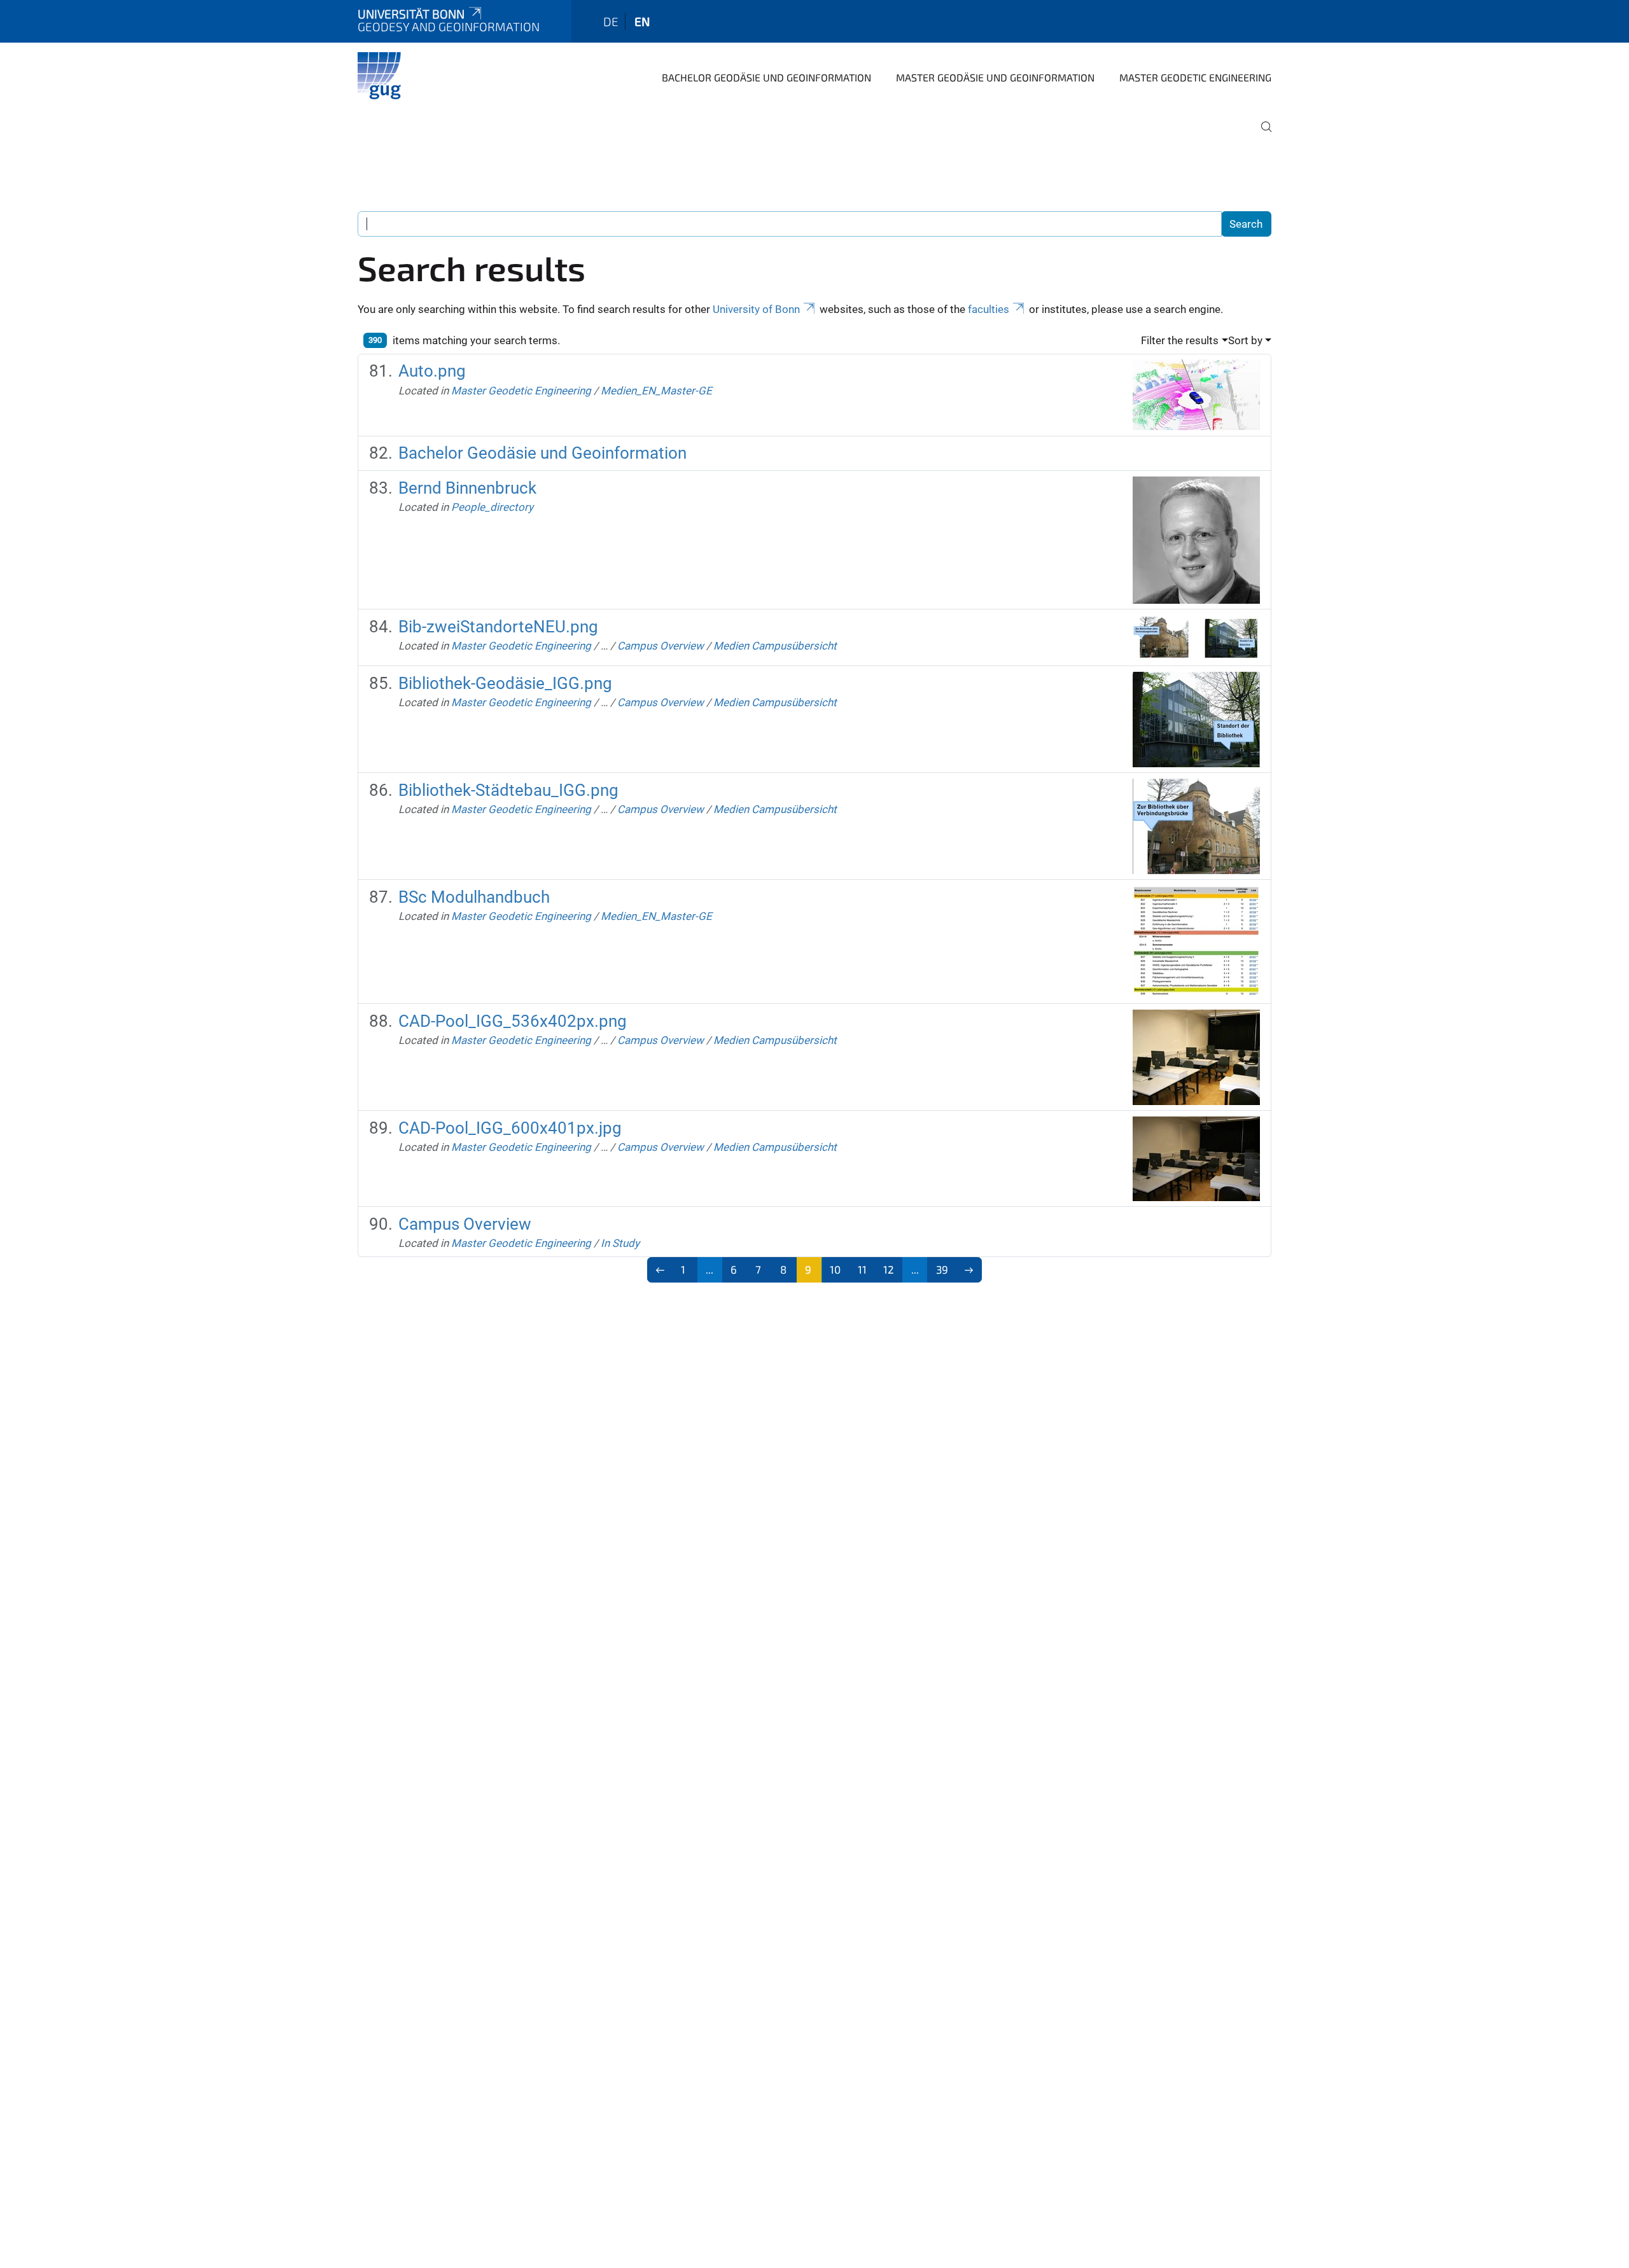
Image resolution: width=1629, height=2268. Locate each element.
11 (862, 1269)
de (611, 21)
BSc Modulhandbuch (474, 897)
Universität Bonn (411, 14)
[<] (660, 1270)
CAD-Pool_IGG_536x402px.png (513, 1021)
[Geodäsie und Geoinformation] (382, 76)
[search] (1261, 136)
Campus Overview (661, 646)
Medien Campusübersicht (775, 646)
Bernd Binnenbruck (467, 488)
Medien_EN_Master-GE (656, 391)
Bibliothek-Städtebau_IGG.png (508, 790)
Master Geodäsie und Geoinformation (995, 77)
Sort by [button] (1245, 340)
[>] (969, 1270)
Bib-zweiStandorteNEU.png (498, 627)
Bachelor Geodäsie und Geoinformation (766, 77)
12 (889, 1269)
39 (942, 1269)
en (642, 21)
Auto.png (432, 371)
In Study (620, 1243)
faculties (989, 309)
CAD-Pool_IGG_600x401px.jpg (510, 1128)
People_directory (492, 507)
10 (835, 1269)
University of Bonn (756, 309)
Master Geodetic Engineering (1195, 77)
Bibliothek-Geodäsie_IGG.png (505, 683)
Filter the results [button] (1180, 340)
